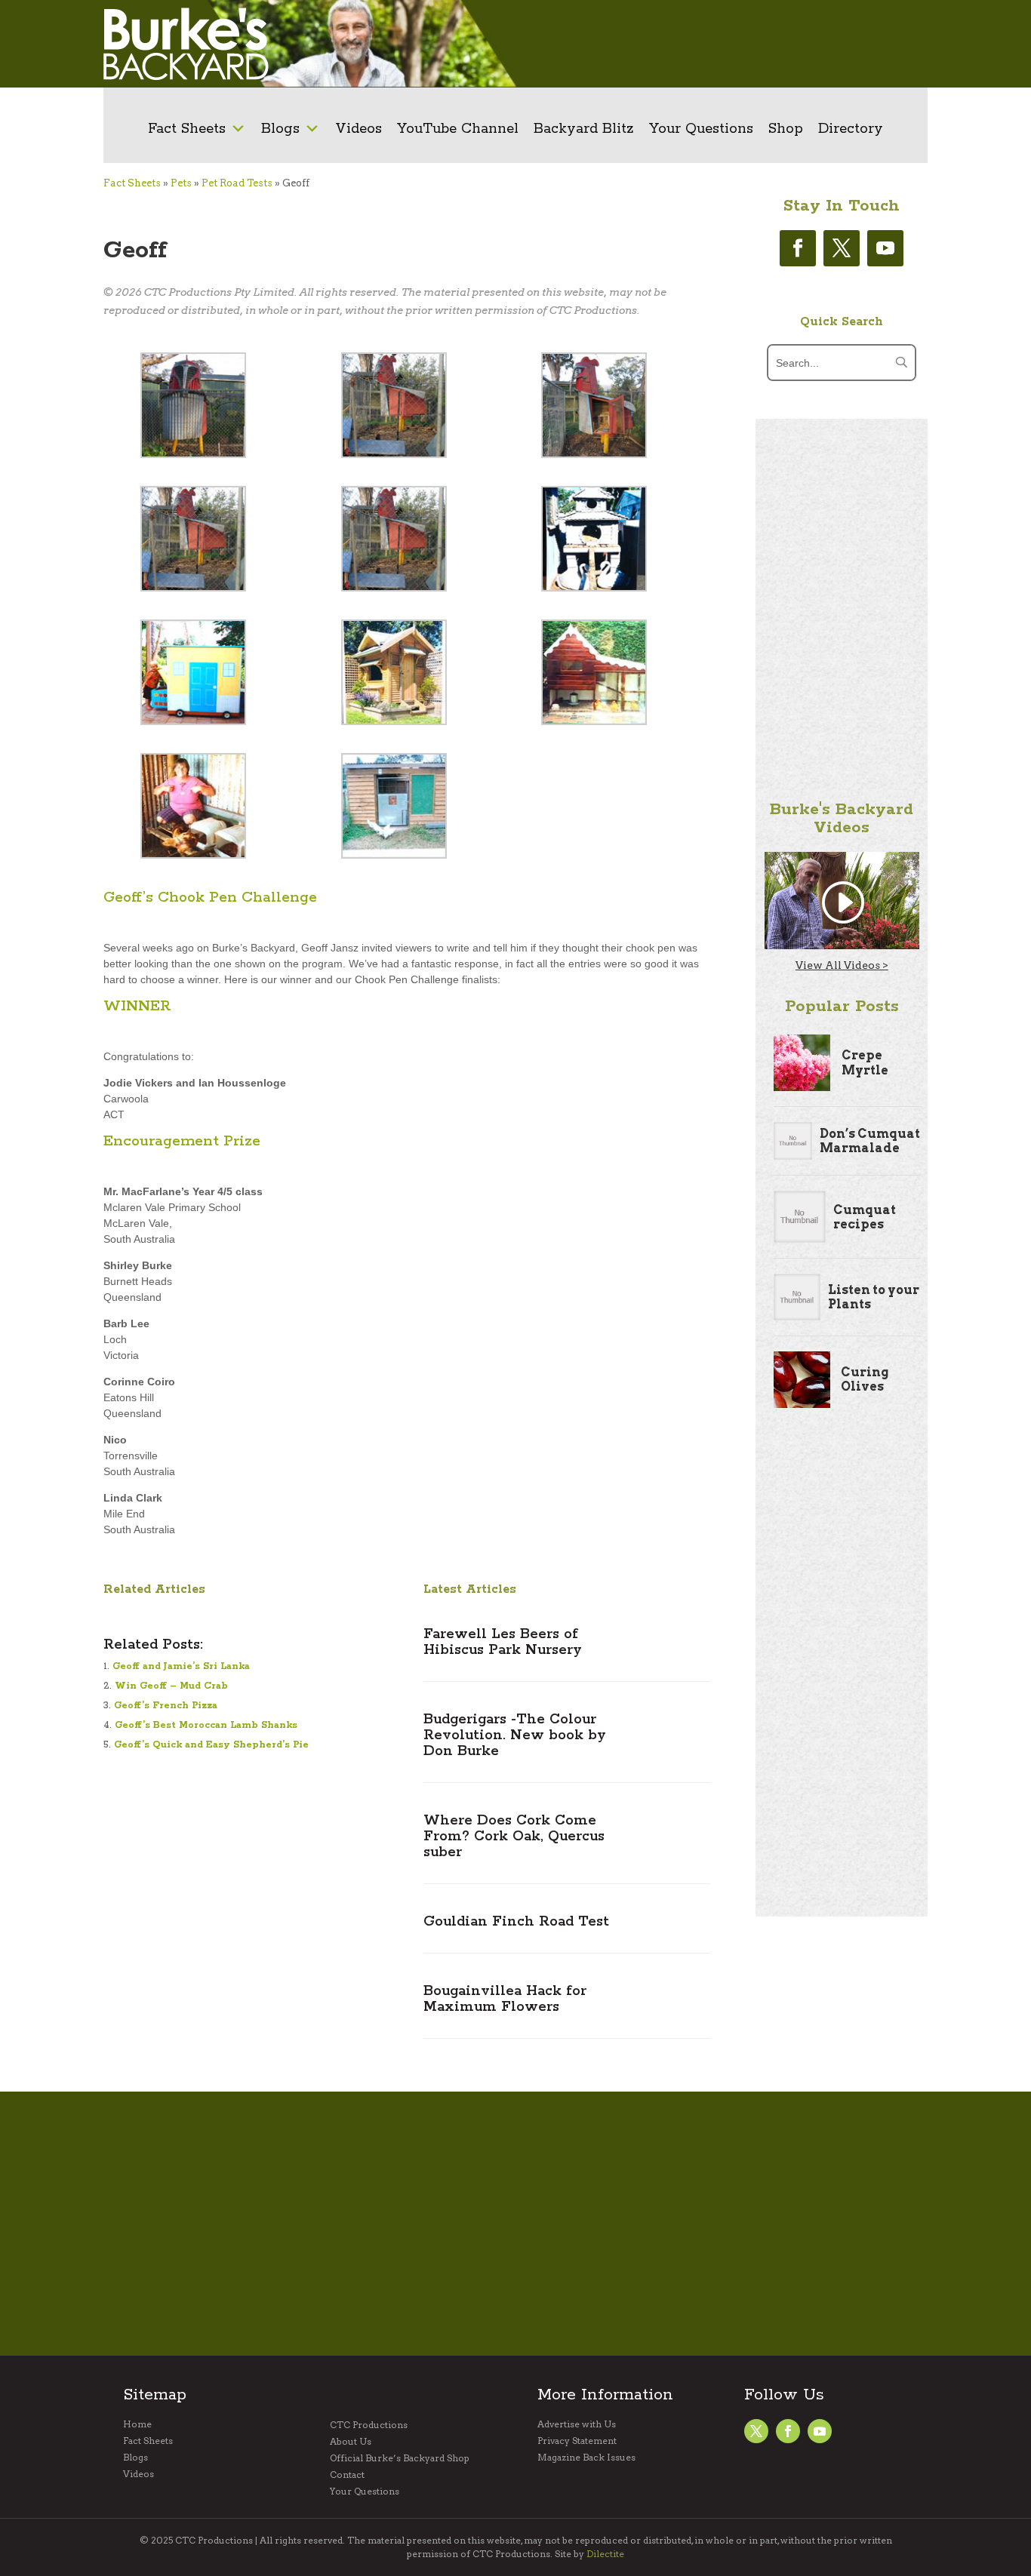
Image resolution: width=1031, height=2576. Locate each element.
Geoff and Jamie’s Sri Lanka (181, 1666)
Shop (786, 129)
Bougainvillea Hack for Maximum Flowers (505, 1999)
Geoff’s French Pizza (166, 1706)
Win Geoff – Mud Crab (171, 1686)
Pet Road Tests (237, 183)
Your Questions (701, 129)
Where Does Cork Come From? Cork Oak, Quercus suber (514, 1837)
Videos (359, 129)
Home (137, 2424)
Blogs (280, 129)
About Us (351, 2442)
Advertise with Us (577, 2424)
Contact (347, 2475)
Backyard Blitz (584, 129)
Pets (181, 183)
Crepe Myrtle (865, 1062)
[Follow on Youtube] (885, 248)
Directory (851, 129)
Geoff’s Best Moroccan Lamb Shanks (206, 1725)
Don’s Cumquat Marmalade (870, 1141)
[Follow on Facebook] (798, 248)
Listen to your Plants (874, 1297)
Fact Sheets (187, 129)
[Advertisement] (719, 44)
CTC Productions (369, 2425)
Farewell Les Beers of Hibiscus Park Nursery (503, 1642)
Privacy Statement (577, 2441)
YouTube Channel (458, 129)
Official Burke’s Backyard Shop (400, 2458)
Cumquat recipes (865, 1217)
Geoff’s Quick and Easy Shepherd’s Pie (211, 1745)
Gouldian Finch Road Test (516, 1922)
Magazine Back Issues (586, 2458)
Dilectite (605, 2554)
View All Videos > (842, 965)
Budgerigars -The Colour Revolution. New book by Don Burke (515, 1735)
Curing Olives (865, 1379)
